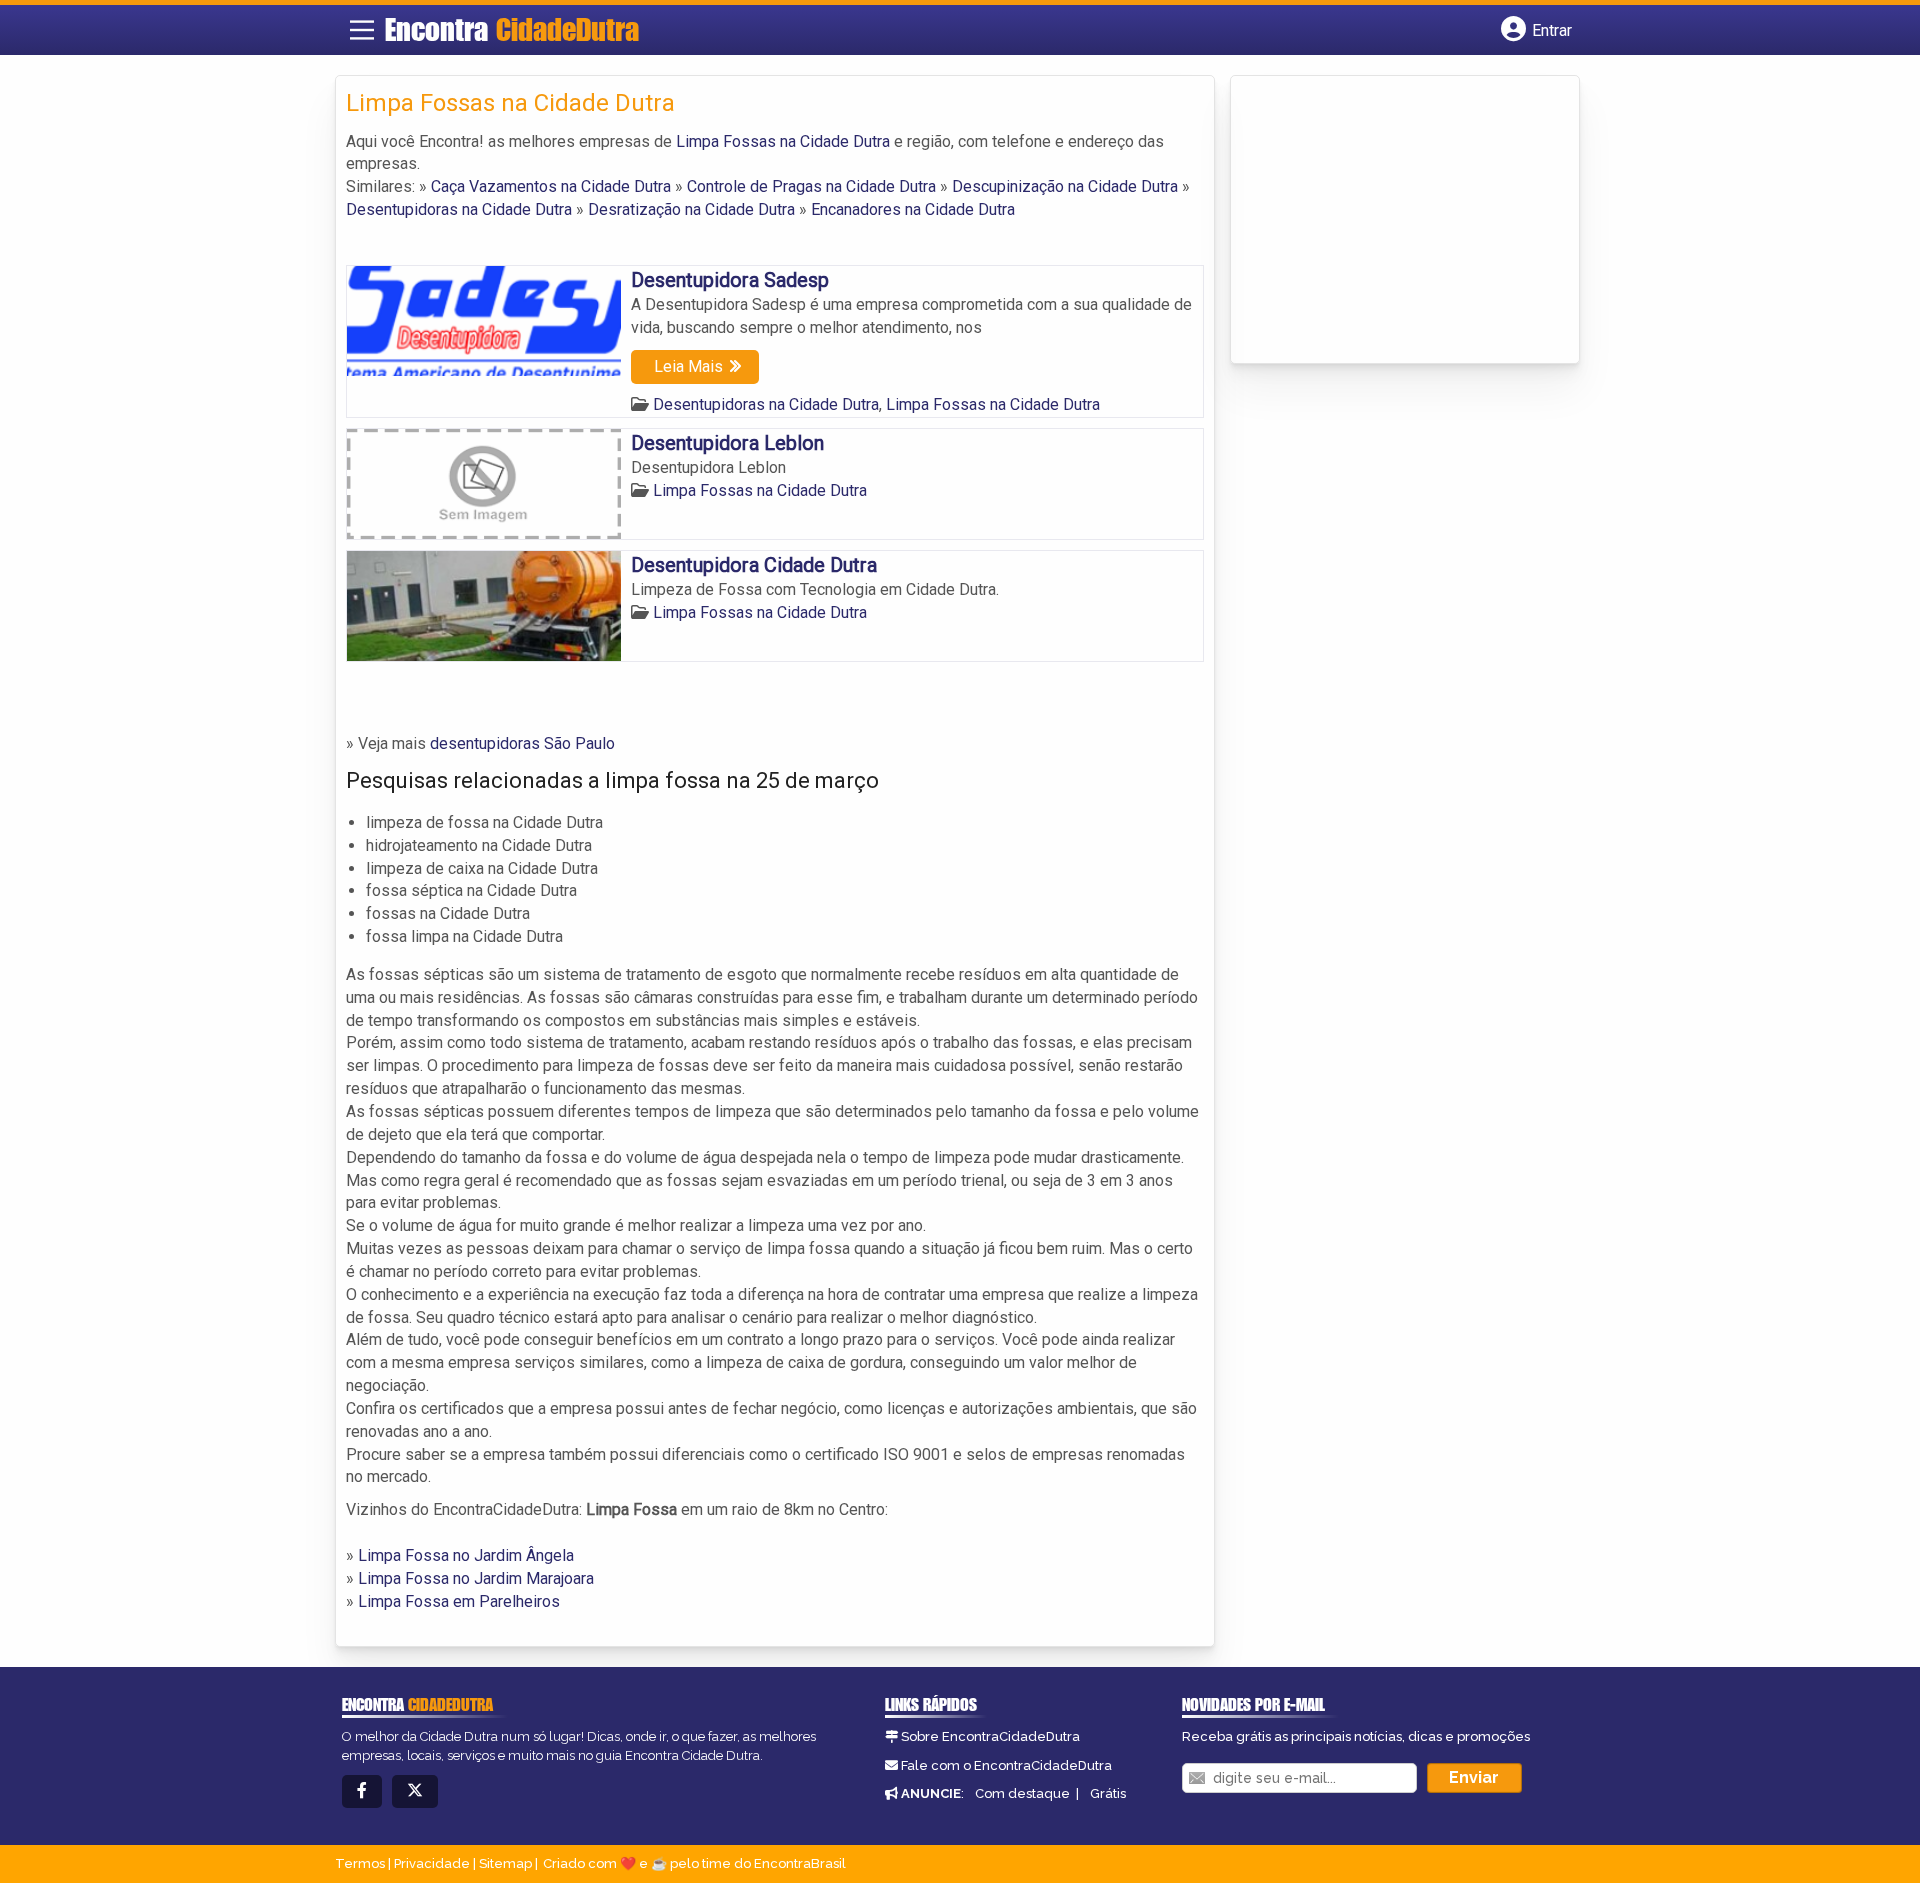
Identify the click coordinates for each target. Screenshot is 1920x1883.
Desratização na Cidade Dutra (691, 209)
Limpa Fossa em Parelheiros (459, 1601)
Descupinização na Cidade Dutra (1065, 186)
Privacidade (432, 1863)
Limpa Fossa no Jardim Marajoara (476, 1578)
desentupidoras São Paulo (522, 743)
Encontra (512, 29)
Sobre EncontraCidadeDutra (990, 1736)
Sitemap (505, 1863)
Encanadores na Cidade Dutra (913, 209)
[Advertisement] (1391, 221)
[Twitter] (415, 1791)
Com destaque (1022, 1793)
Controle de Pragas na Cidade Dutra (811, 186)
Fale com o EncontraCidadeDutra (1006, 1765)
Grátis (1108, 1793)
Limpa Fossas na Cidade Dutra (783, 141)
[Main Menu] (362, 30)
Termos (360, 1863)
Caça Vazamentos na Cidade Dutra (551, 186)
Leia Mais (688, 366)
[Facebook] (362, 1791)
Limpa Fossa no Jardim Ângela (466, 1555)
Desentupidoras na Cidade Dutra (459, 209)
